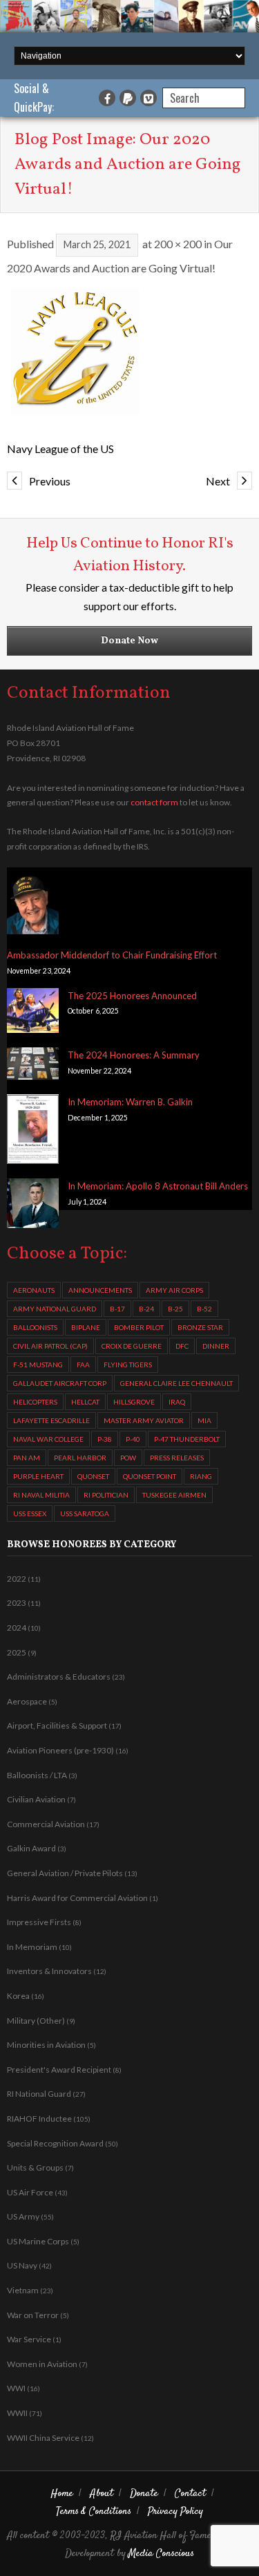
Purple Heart (38, 1476)
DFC (182, 1346)
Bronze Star (200, 1327)
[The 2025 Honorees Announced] (33, 1013)
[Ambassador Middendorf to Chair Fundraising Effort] (33, 904)
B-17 (117, 1309)
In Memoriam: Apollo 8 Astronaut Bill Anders (158, 1186)
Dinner (216, 1346)
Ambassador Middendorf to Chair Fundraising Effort (112, 955)
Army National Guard (55, 1309)
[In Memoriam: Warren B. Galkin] (33, 1131)
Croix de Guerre (132, 1346)
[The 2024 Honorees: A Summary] (33, 1066)
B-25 (175, 1309)
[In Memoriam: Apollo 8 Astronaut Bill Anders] (33, 1206)
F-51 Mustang (38, 1365)
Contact (190, 2494)
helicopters (35, 1402)
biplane (86, 1327)
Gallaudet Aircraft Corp (60, 1383)
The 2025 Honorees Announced (132, 996)
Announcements (100, 1290)
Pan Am (27, 1458)
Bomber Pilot (139, 1327)
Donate (144, 2494)
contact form (154, 802)
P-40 (133, 1439)
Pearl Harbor (80, 1458)
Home (62, 2494)
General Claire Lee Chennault (176, 1383)
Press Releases (177, 1458)
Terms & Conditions (94, 2512)
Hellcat (85, 1402)
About (102, 2494)
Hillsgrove (134, 1402)
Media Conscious (161, 2554)
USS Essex (30, 1513)
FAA (83, 1365)
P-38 (105, 1439)
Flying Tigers (128, 1365)
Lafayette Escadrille (51, 1420)
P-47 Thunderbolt (187, 1439)
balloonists (35, 1327)
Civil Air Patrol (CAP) (50, 1346)
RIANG (201, 1476)
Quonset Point (150, 1476)
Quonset (93, 1476)
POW (128, 1458)
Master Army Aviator (144, 1420)
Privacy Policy (175, 2512)
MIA (204, 1420)
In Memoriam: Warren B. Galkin (130, 1102)
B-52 (204, 1309)
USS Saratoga (85, 1513)
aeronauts (34, 1290)
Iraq (177, 1402)
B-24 (146, 1309)
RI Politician (106, 1495)
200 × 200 (178, 244)
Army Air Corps (174, 1290)
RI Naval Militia (41, 1495)
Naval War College (48, 1439)
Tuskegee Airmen (174, 1495)
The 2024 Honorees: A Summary (134, 1055)
